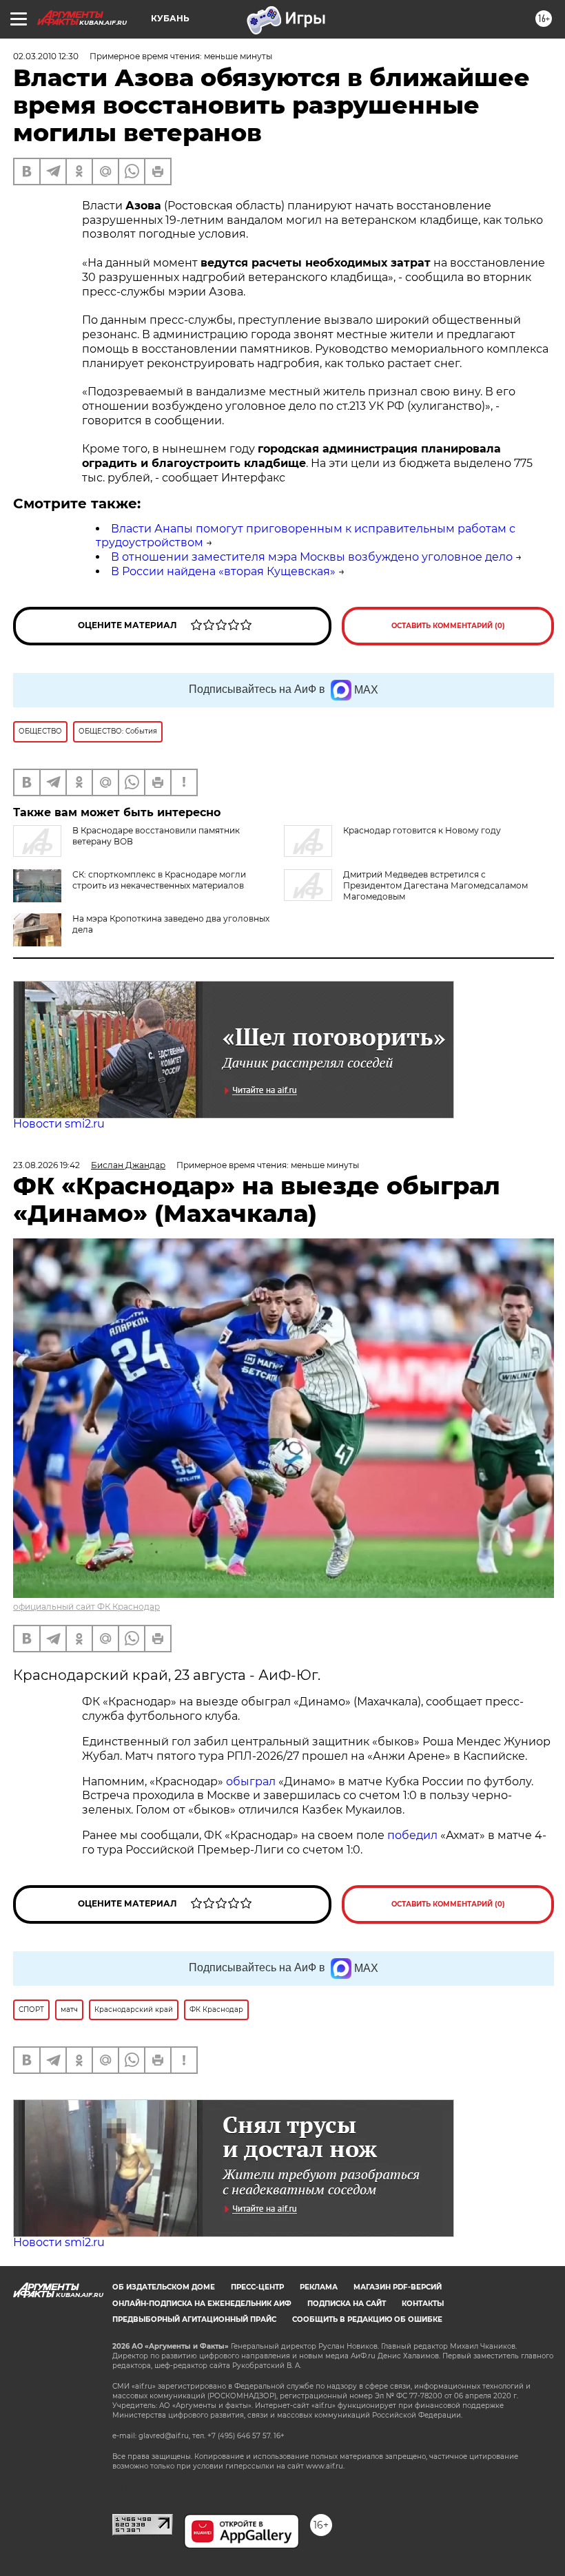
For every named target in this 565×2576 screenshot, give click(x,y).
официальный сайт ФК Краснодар (86, 1607)
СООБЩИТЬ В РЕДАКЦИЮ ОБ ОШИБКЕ (367, 2319)
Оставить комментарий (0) (448, 626)
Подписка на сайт (347, 2304)
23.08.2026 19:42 (47, 1165)
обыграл (249, 1782)
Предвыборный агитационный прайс (194, 2319)
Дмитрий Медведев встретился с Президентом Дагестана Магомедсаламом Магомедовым (435, 885)
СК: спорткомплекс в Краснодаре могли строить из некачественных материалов (159, 880)
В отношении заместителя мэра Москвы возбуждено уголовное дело (312, 557)
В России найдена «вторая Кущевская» (223, 571)
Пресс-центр (257, 2287)
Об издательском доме (164, 2287)
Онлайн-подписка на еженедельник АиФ (202, 2304)
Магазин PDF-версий (398, 2287)
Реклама (319, 2287)
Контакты (423, 2304)
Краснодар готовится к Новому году (422, 830)
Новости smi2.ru (59, 1124)
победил (412, 1835)
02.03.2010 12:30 (46, 56)
